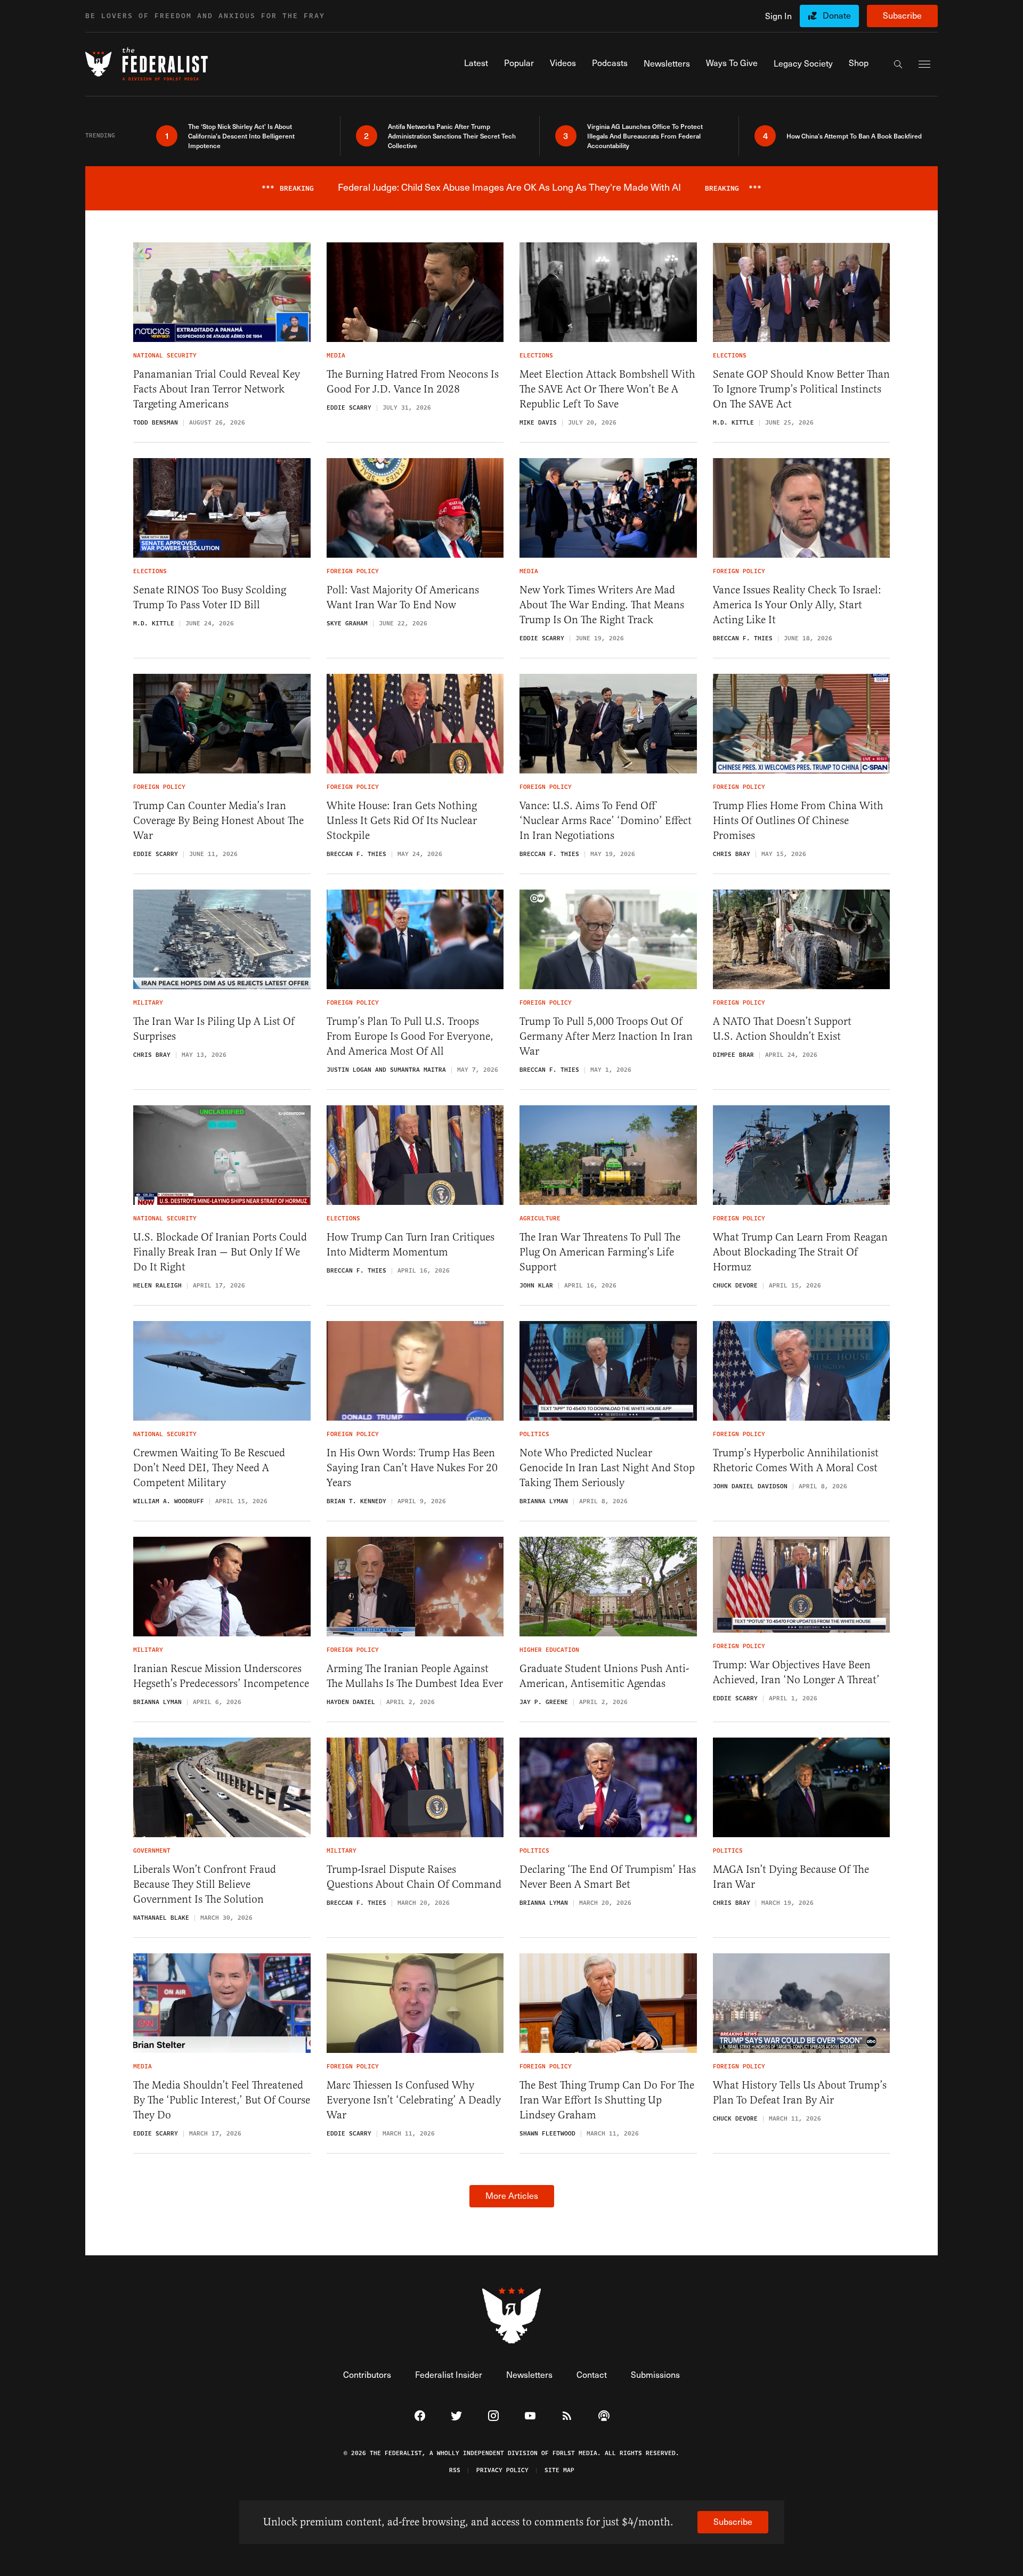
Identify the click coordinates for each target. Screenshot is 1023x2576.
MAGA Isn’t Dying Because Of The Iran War (791, 1877)
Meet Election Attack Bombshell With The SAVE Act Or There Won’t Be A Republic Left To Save (607, 389)
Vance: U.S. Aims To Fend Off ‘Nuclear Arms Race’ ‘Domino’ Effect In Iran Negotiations (606, 821)
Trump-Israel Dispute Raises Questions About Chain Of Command (414, 1877)
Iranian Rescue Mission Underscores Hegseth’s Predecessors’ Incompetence (221, 1676)
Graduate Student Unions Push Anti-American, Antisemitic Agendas (604, 1676)
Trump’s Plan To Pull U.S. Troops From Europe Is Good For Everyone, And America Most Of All (410, 1036)
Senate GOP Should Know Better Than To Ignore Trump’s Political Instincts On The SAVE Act (801, 389)
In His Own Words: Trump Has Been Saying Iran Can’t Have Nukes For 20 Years (412, 1468)
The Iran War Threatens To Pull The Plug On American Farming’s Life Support (600, 1252)
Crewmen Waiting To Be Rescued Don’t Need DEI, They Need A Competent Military (209, 1468)
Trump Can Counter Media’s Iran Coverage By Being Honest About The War (218, 821)
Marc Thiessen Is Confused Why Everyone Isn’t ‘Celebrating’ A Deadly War (414, 2100)
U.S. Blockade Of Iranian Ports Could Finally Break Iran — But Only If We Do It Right (220, 1252)
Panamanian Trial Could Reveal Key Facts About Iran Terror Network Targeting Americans (217, 389)
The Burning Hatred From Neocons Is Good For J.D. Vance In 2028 (413, 382)
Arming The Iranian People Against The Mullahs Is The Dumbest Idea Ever (415, 1676)
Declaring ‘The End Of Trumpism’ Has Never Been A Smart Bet (608, 1877)
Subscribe (902, 15)
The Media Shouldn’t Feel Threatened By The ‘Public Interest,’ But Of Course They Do (222, 2100)
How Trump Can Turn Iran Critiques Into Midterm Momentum (411, 1245)
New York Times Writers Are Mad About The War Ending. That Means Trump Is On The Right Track (602, 605)
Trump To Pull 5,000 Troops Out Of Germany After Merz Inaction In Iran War (606, 1036)
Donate (837, 15)
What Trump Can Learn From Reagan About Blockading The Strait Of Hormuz (800, 1252)
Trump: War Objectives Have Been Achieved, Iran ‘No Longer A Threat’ (796, 1672)
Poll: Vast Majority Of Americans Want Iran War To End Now (403, 597)
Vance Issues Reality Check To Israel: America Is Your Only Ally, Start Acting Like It (797, 605)
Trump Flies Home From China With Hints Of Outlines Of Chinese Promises (798, 821)
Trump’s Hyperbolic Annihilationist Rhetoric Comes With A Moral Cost (796, 1460)
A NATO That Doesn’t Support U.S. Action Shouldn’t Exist (782, 1029)
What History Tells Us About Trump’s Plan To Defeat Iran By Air (800, 2093)
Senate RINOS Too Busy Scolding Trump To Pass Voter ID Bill (210, 597)
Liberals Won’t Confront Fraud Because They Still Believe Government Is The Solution (205, 1884)
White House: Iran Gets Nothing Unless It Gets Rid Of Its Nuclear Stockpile (402, 821)
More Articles (512, 2195)
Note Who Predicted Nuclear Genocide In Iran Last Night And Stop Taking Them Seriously (607, 1468)
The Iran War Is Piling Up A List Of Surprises (214, 1029)
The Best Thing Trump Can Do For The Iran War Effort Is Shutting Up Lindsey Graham (607, 2100)
